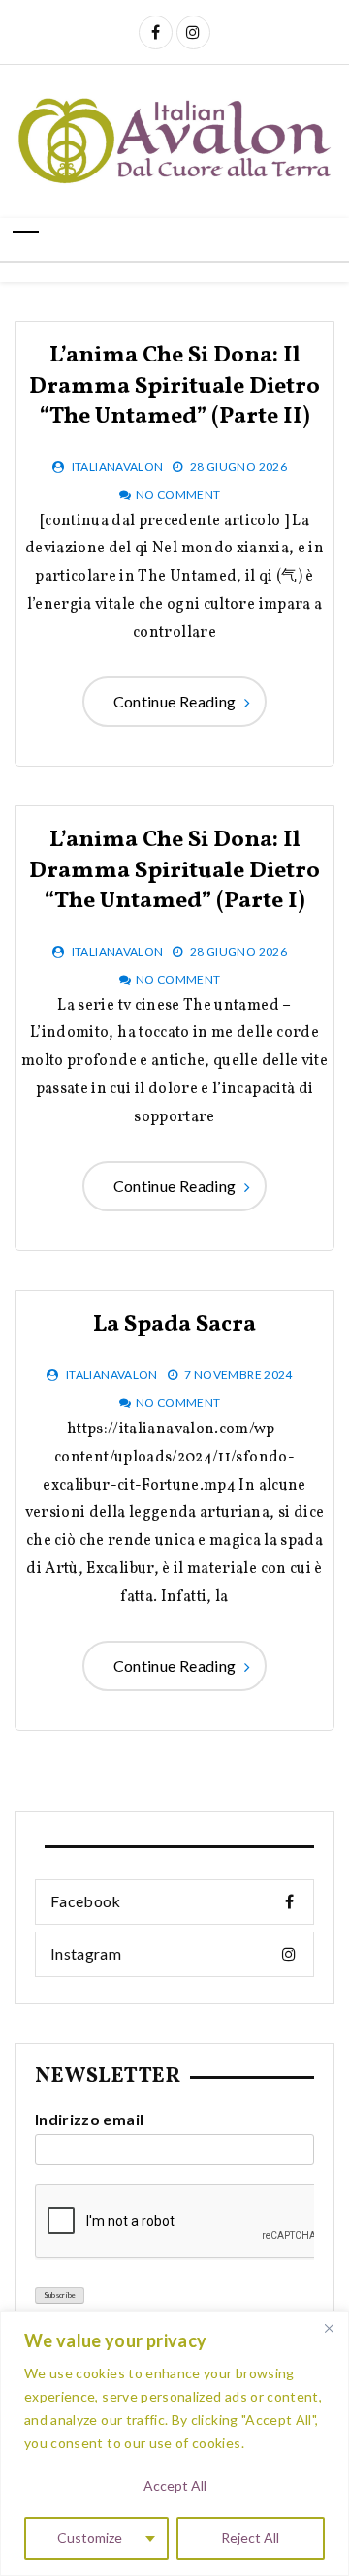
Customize (90, 2538)
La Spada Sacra (174, 1325)
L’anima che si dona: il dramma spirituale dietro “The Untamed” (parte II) (174, 386)
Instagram (86, 1953)
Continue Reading (175, 701)
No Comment (178, 495)
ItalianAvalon (118, 467)
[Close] (329, 2328)
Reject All (250, 2538)
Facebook (86, 1901)
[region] (174, 2444)
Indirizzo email (89, 2119)
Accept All (175, 2485)
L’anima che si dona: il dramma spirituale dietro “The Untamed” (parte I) (174, 870)
